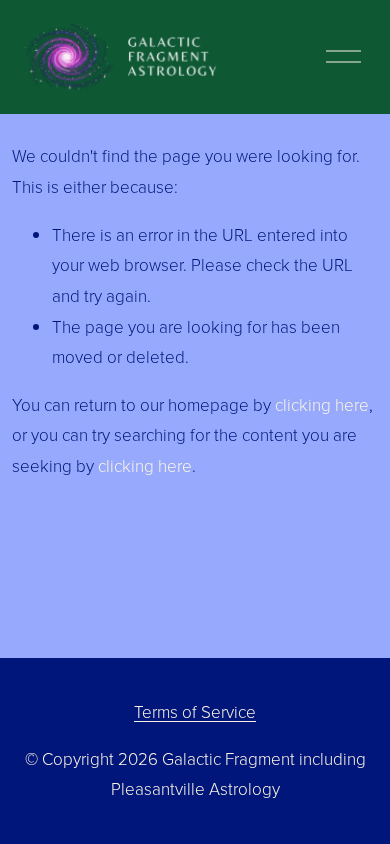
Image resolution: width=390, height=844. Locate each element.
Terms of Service (195, 711)
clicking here (322, 404)
